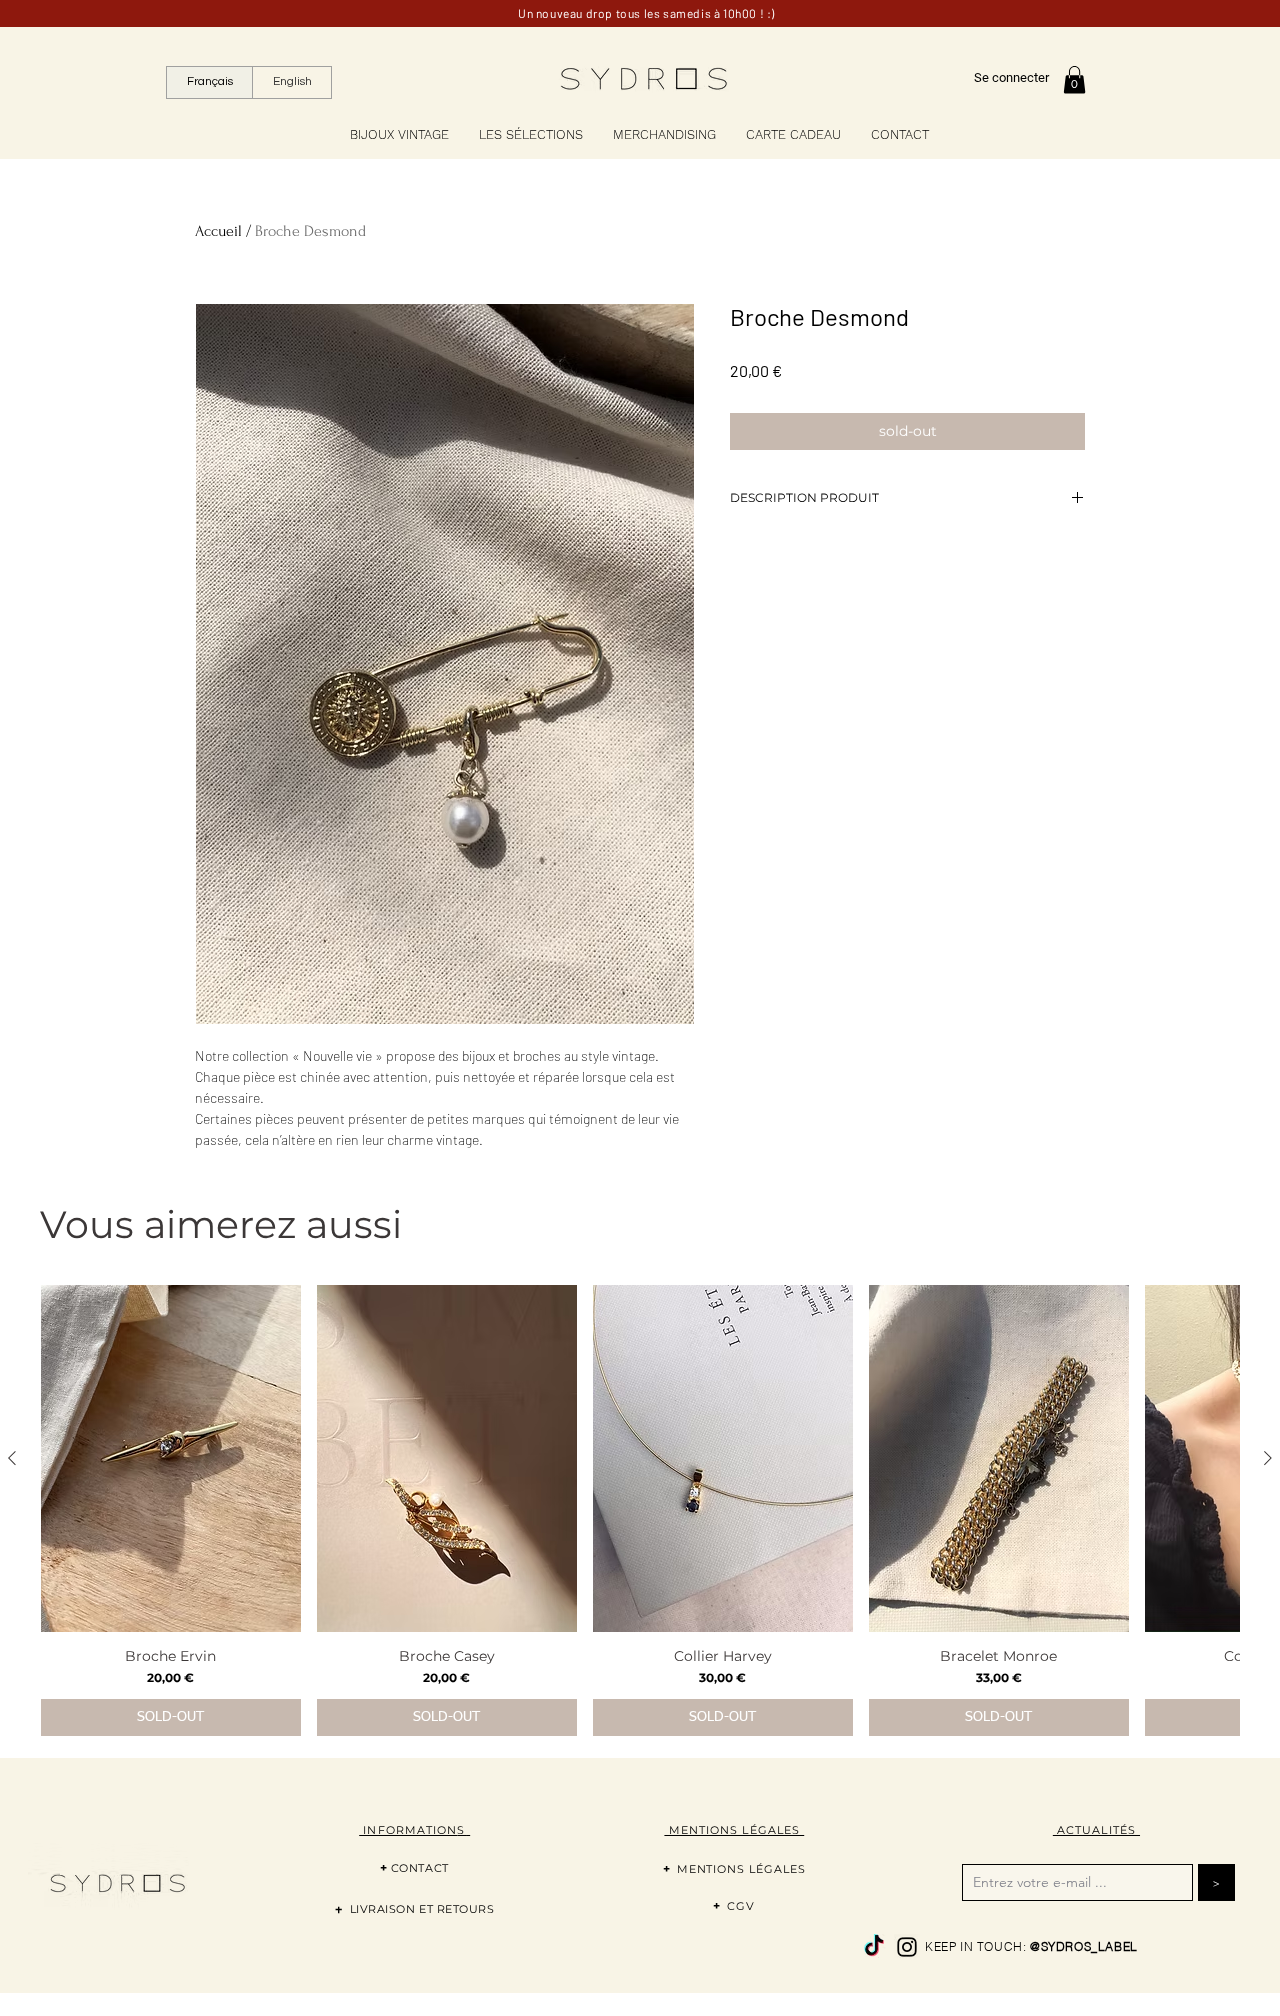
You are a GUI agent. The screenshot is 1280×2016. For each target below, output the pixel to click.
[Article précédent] (12, 1458)
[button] (1074, 79)
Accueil (218, 231)
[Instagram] (907, 1947)
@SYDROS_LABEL (1084, 1946)
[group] (640, 1510)
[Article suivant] (1268, 1458)
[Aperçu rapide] (171, 1458)
